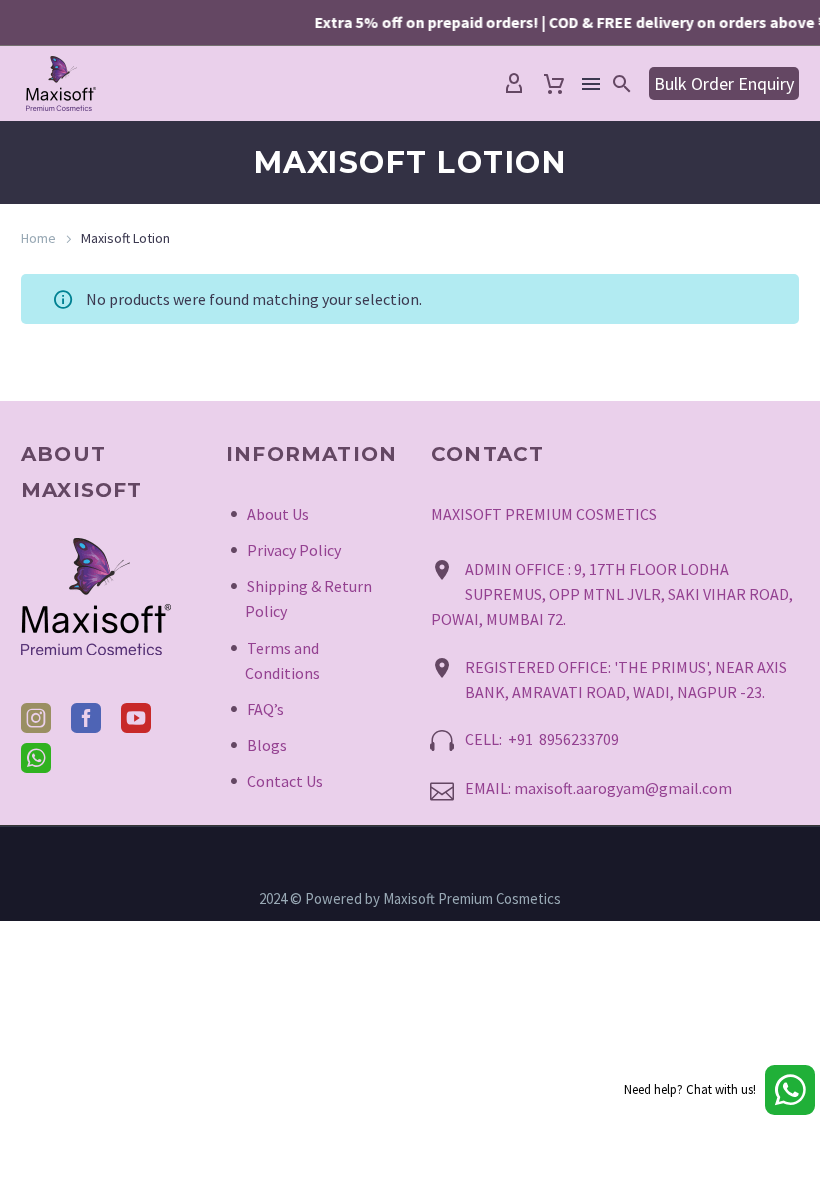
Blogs (267, 745)
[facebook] (86, 718)
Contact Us (285, 781)
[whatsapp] (36, 758)
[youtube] (136, 718)
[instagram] (36, 718)
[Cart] (554, 84)
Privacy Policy (294, 550)
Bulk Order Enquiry (724, 83)
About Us (278, 514)
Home (38, 238)
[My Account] (514, 84)
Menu (591, 84)
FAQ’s (265, 709)
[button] (622, 83)
